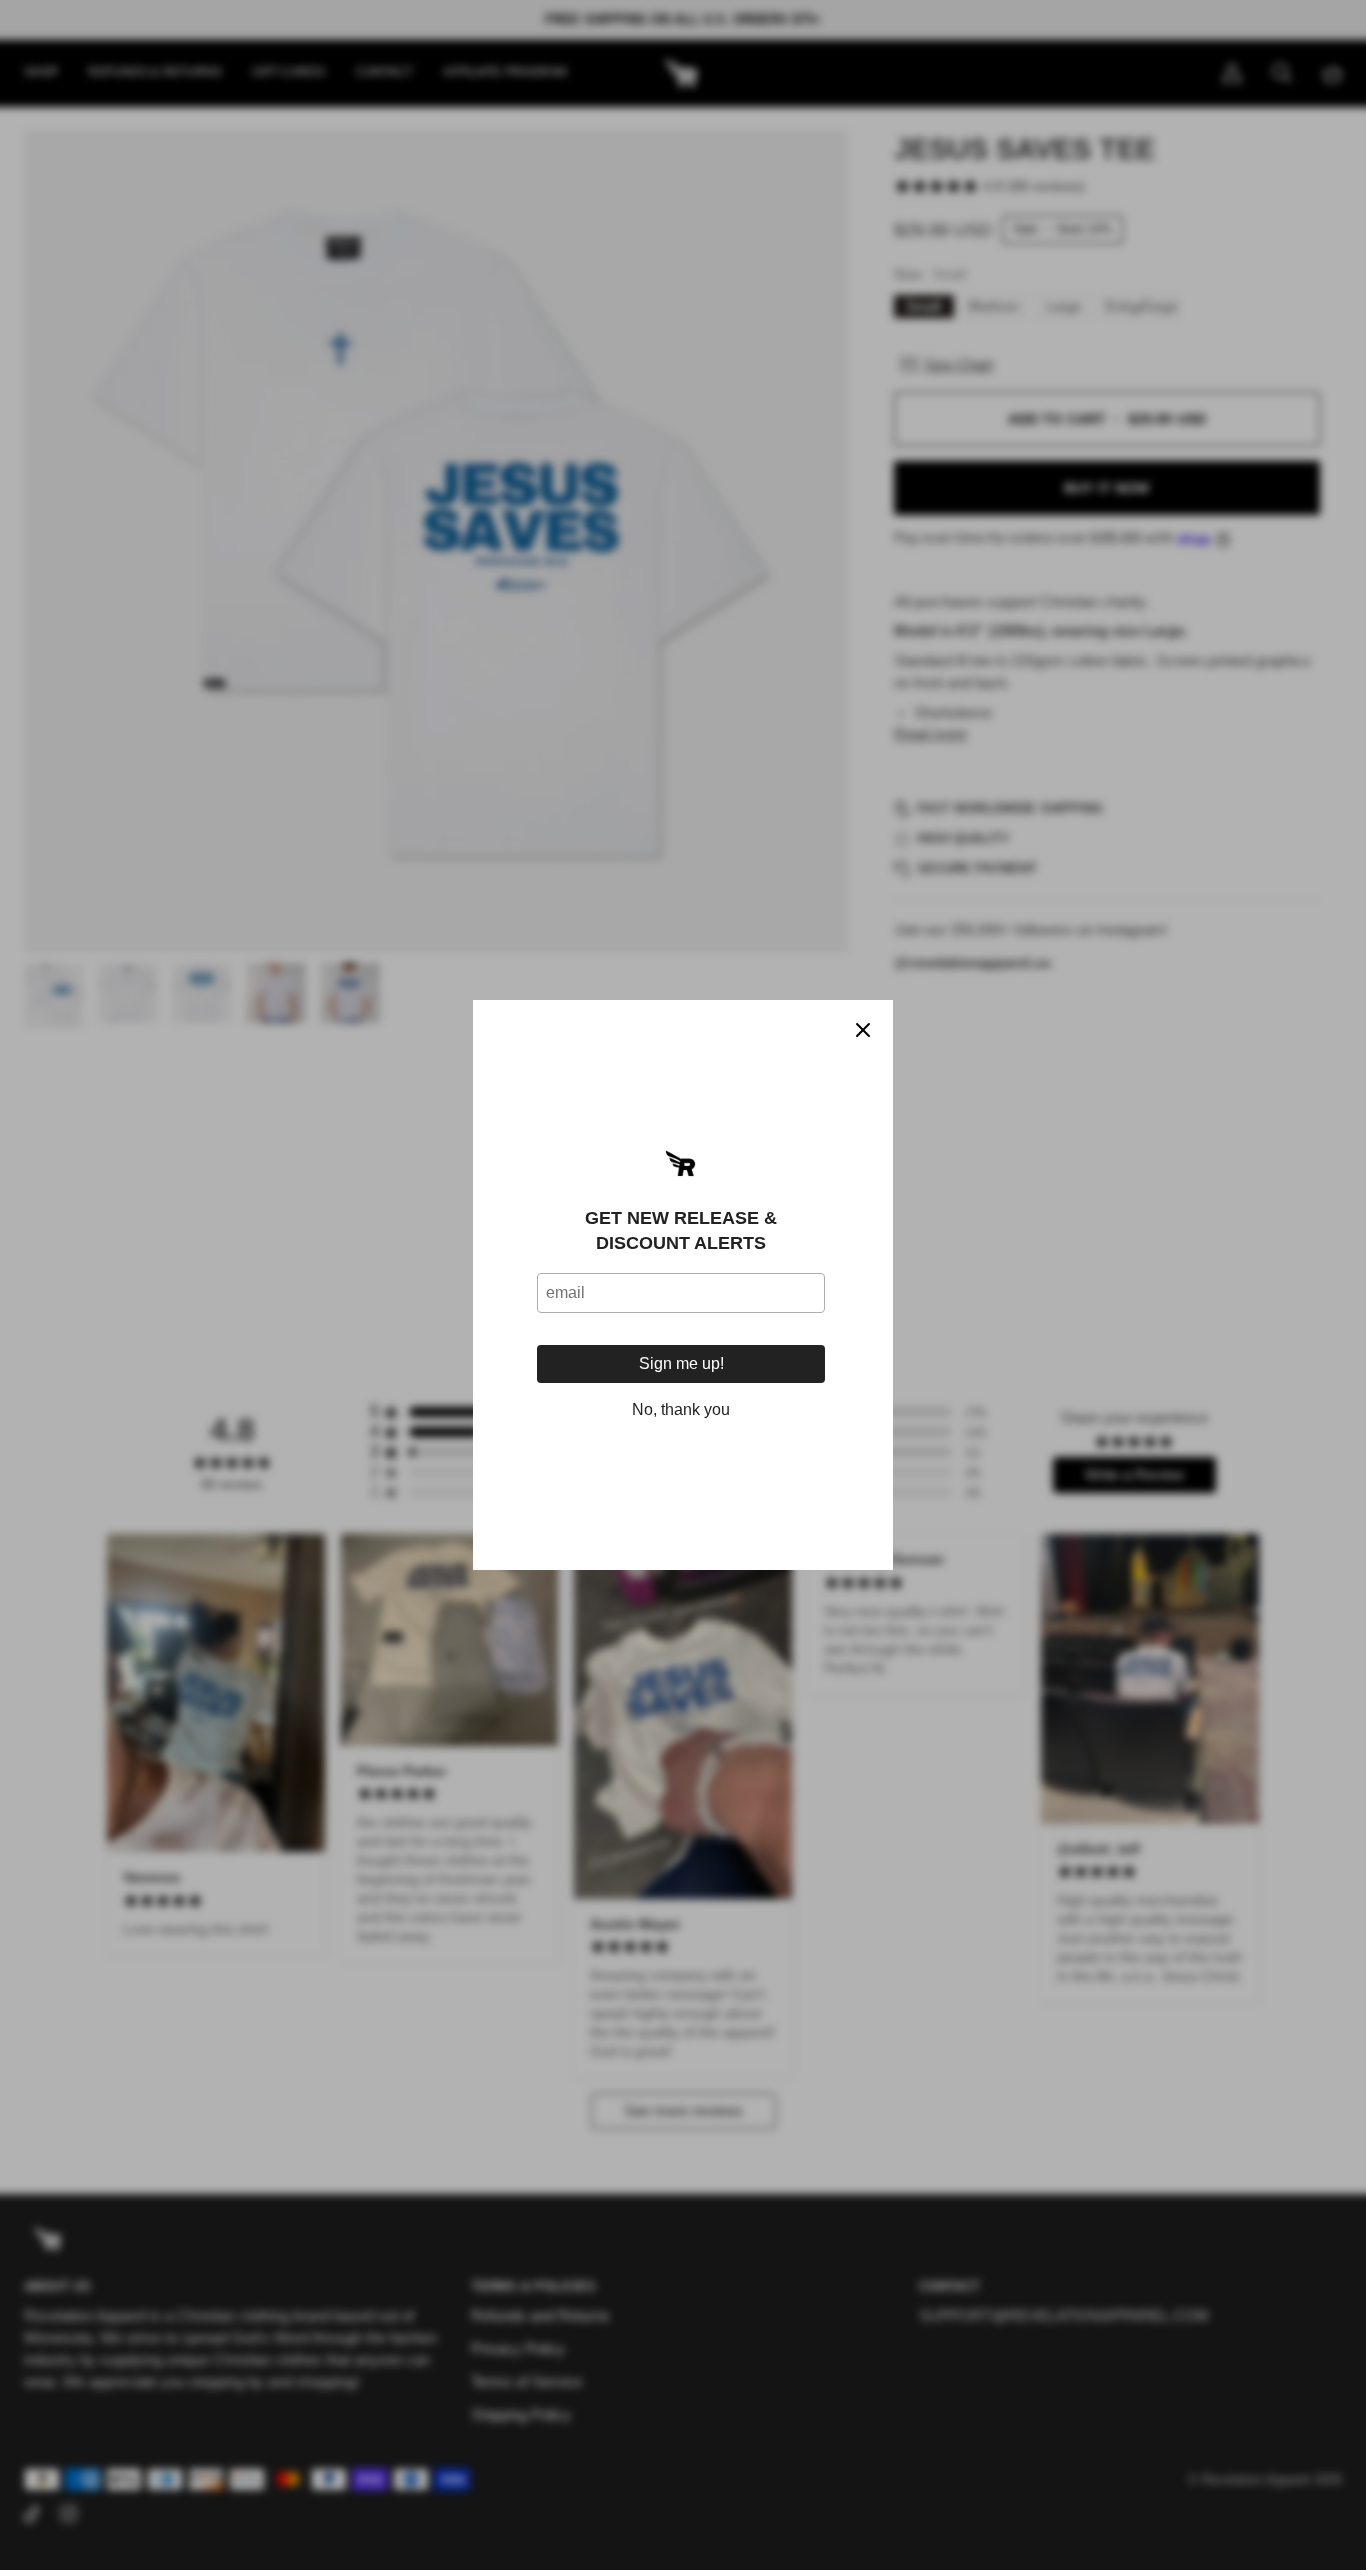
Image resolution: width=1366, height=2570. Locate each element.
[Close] (863, 1030)
